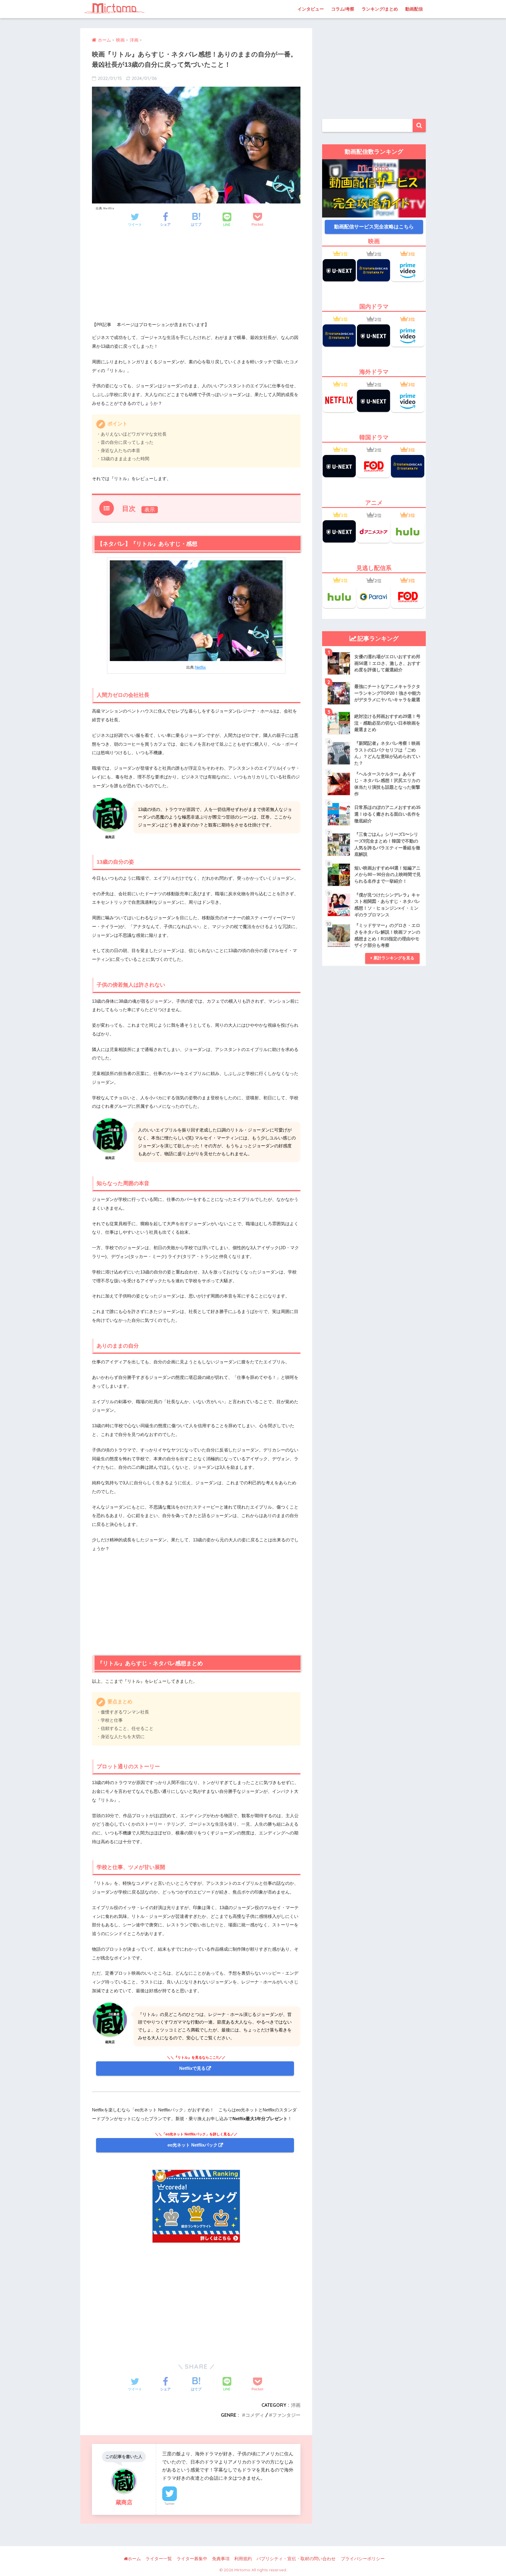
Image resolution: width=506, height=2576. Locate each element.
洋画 (296, 2405)
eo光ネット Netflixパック (193, 2145)
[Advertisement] (196, 280)
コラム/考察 (343, 9)
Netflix (200, 667)
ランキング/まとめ (380, 9)
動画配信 (414, 9)
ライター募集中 (192, 2559)
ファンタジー (286, 2415)
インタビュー (311, 9)
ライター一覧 (159, 2559)
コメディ (255, 2415)
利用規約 (243, 2559)
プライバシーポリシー (363, 2559)
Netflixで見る (192, 2068)
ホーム (134, 2559)
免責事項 (221, 2559)
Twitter (170, 2504)
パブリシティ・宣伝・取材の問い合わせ (296, 2559)
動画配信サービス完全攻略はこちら (374, 227)
